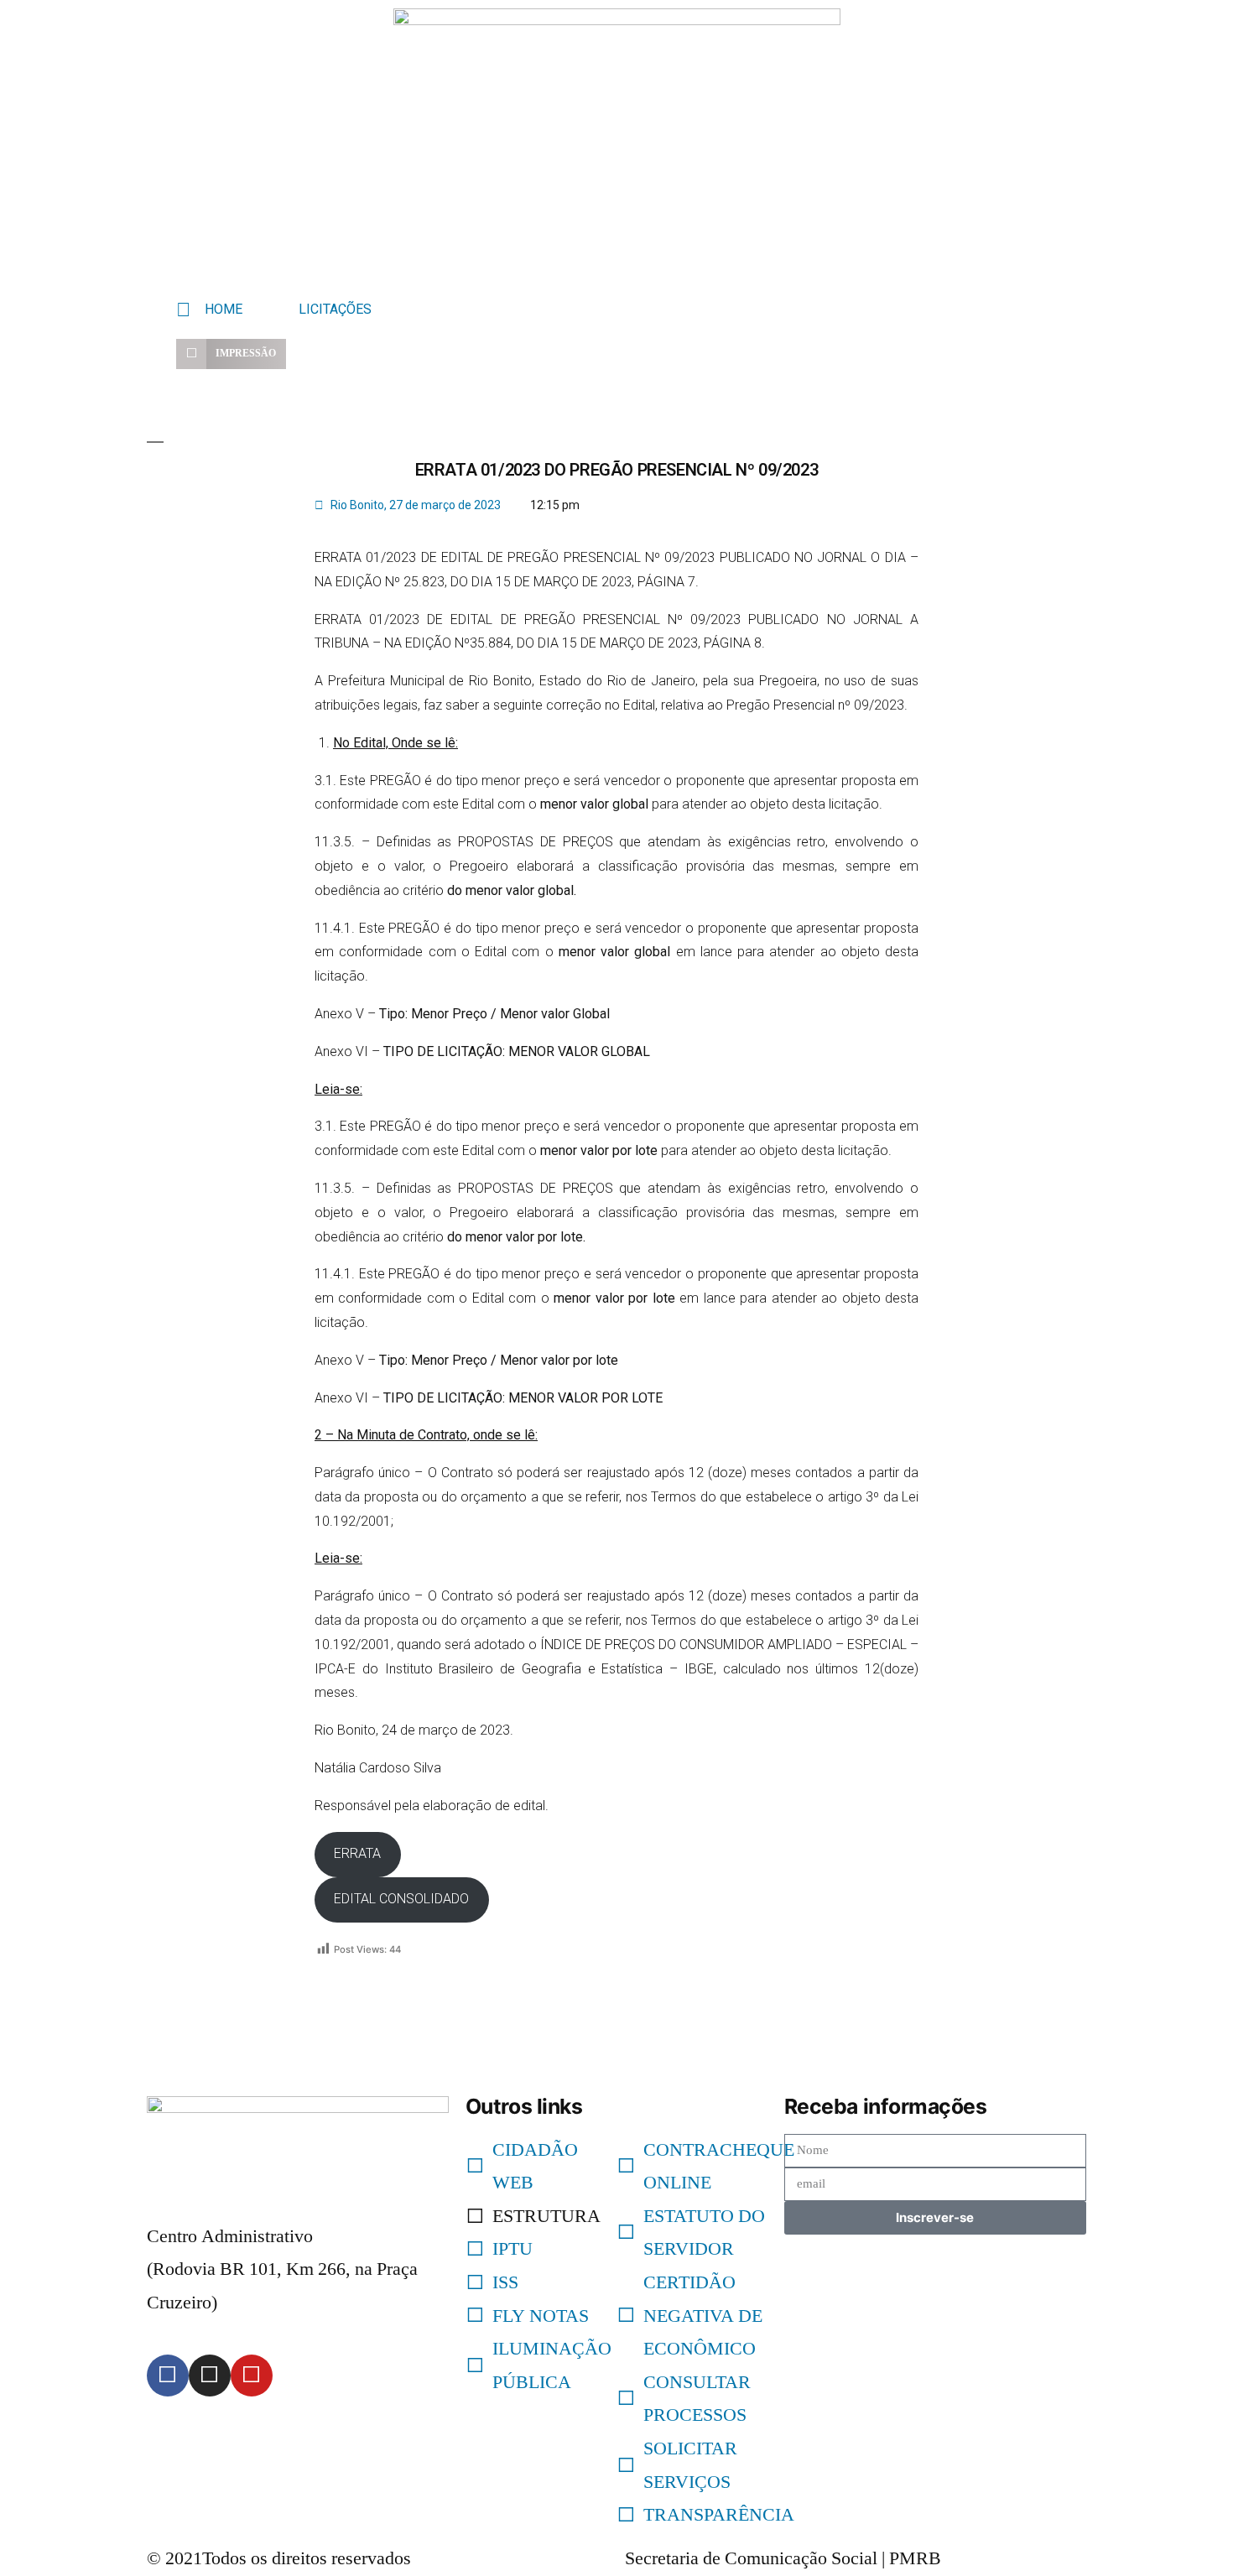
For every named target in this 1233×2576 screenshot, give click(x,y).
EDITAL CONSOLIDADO (401, 1899)
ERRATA (357, 1853)
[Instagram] (210, 2376)
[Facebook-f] (168, 2376)
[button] (231, 354)
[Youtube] (252, 2376)
